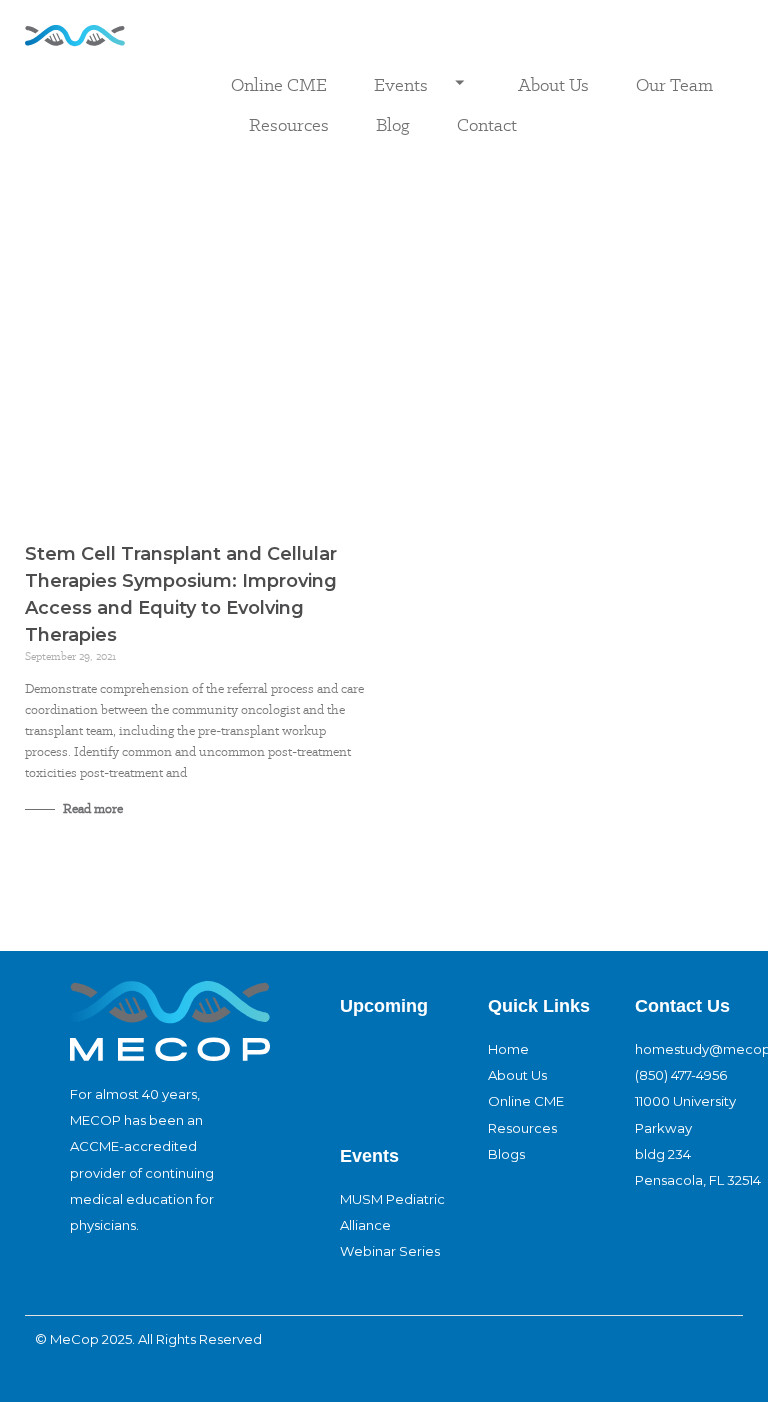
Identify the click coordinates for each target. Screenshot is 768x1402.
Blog (393, 124)
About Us (553, 84)
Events (401, 84)
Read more (91, 808)
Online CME (279, 84)
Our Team (674, 84)
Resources (289, 124)
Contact (487, 124)
